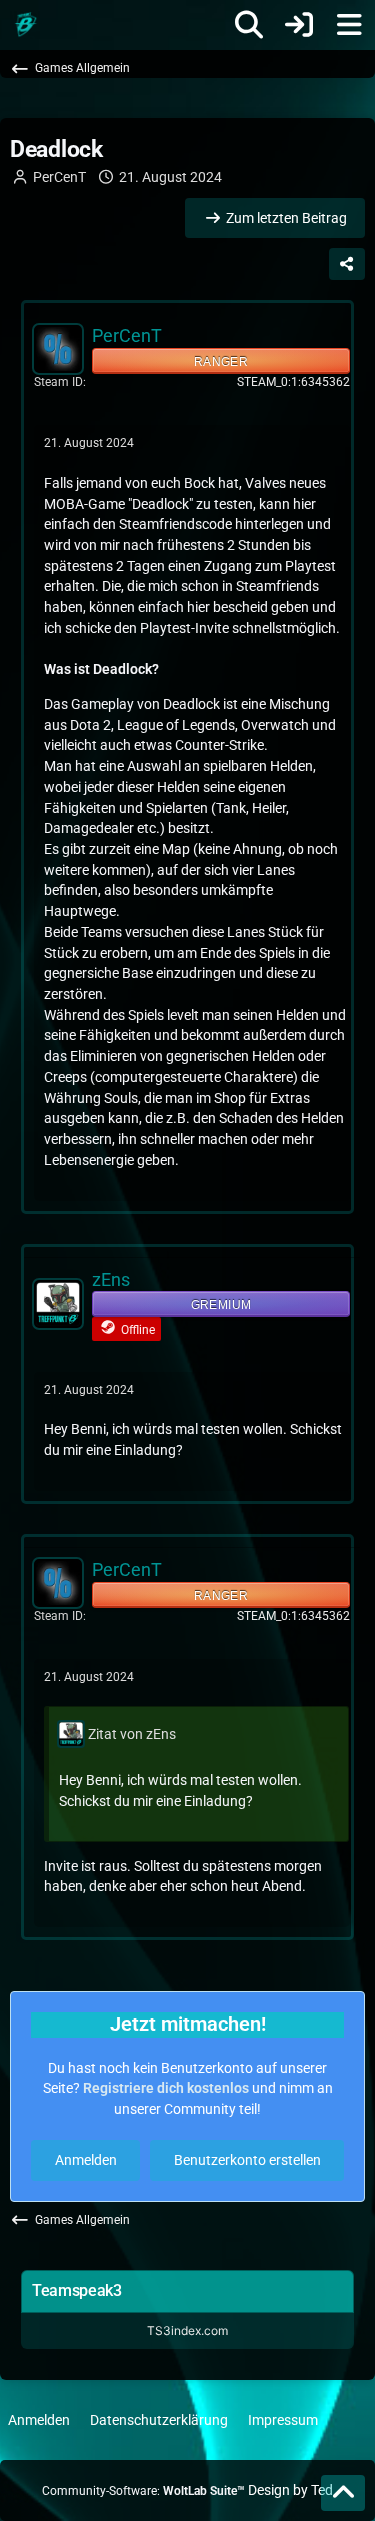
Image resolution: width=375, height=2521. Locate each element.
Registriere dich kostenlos (166, 2088)
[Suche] (249, 25)
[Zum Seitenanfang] (343, 2493)
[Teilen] (347, 264)
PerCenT (59, 177)
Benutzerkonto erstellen (247, 2160)
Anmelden (86, 2160)
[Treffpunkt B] (25, 25)
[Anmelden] (299, 25)
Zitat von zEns (132, 1734)
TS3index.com (187, 2330)
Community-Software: (143, 2491)
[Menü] (349, 25)
